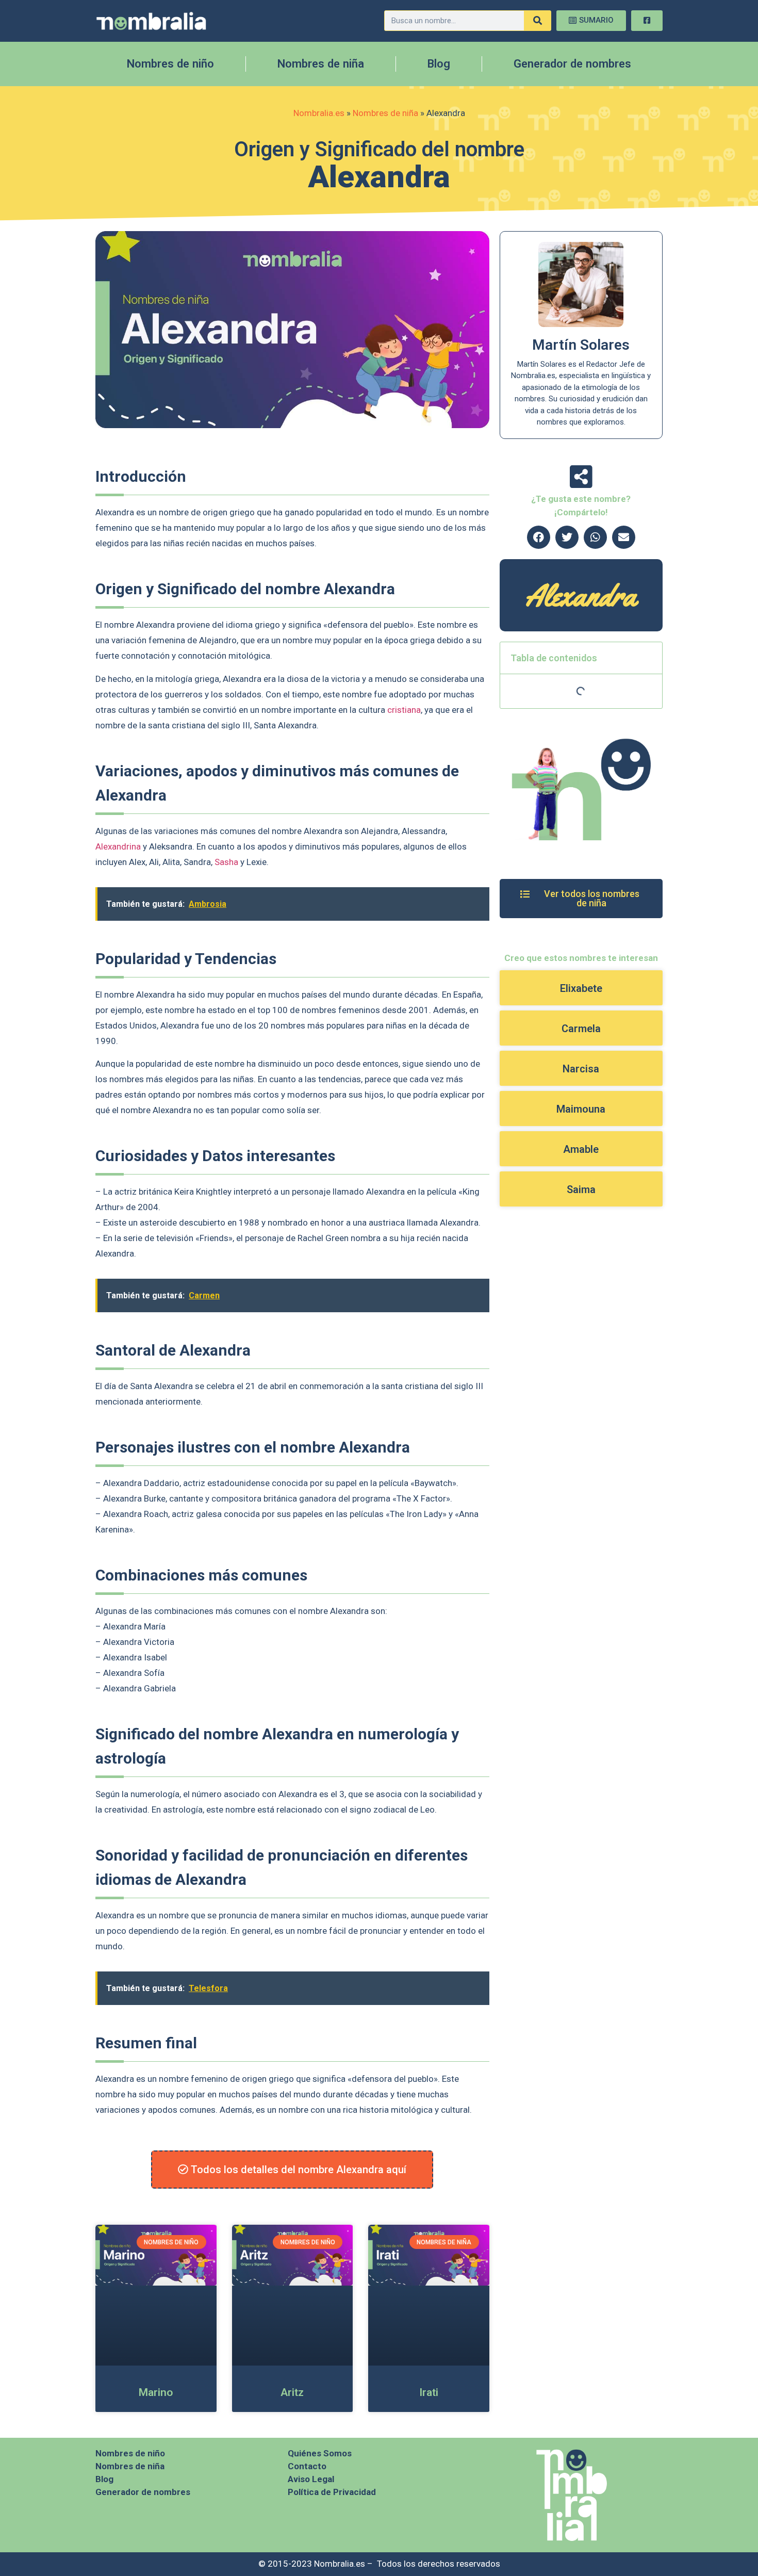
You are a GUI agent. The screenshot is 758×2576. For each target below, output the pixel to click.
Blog (439, 64)
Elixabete (581, 988)
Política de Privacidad (332, 2492)
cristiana (404, 710)
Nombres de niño (170, 64)
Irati (429, 2392)
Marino (156, 2392)
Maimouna (581, 1109)
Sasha (226, 862)
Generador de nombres (572, 64)
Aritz (292, 2392)
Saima (581, 1189)
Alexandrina (118, 846)
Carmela (581, 1029)
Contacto (307, 2466)
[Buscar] (537, 21)
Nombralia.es (319, 113)
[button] (539, 537)
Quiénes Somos (320, 2453)
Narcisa (581, 1069)
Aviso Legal (311, 2479)
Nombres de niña (321, 64)
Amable (581, 1149)
